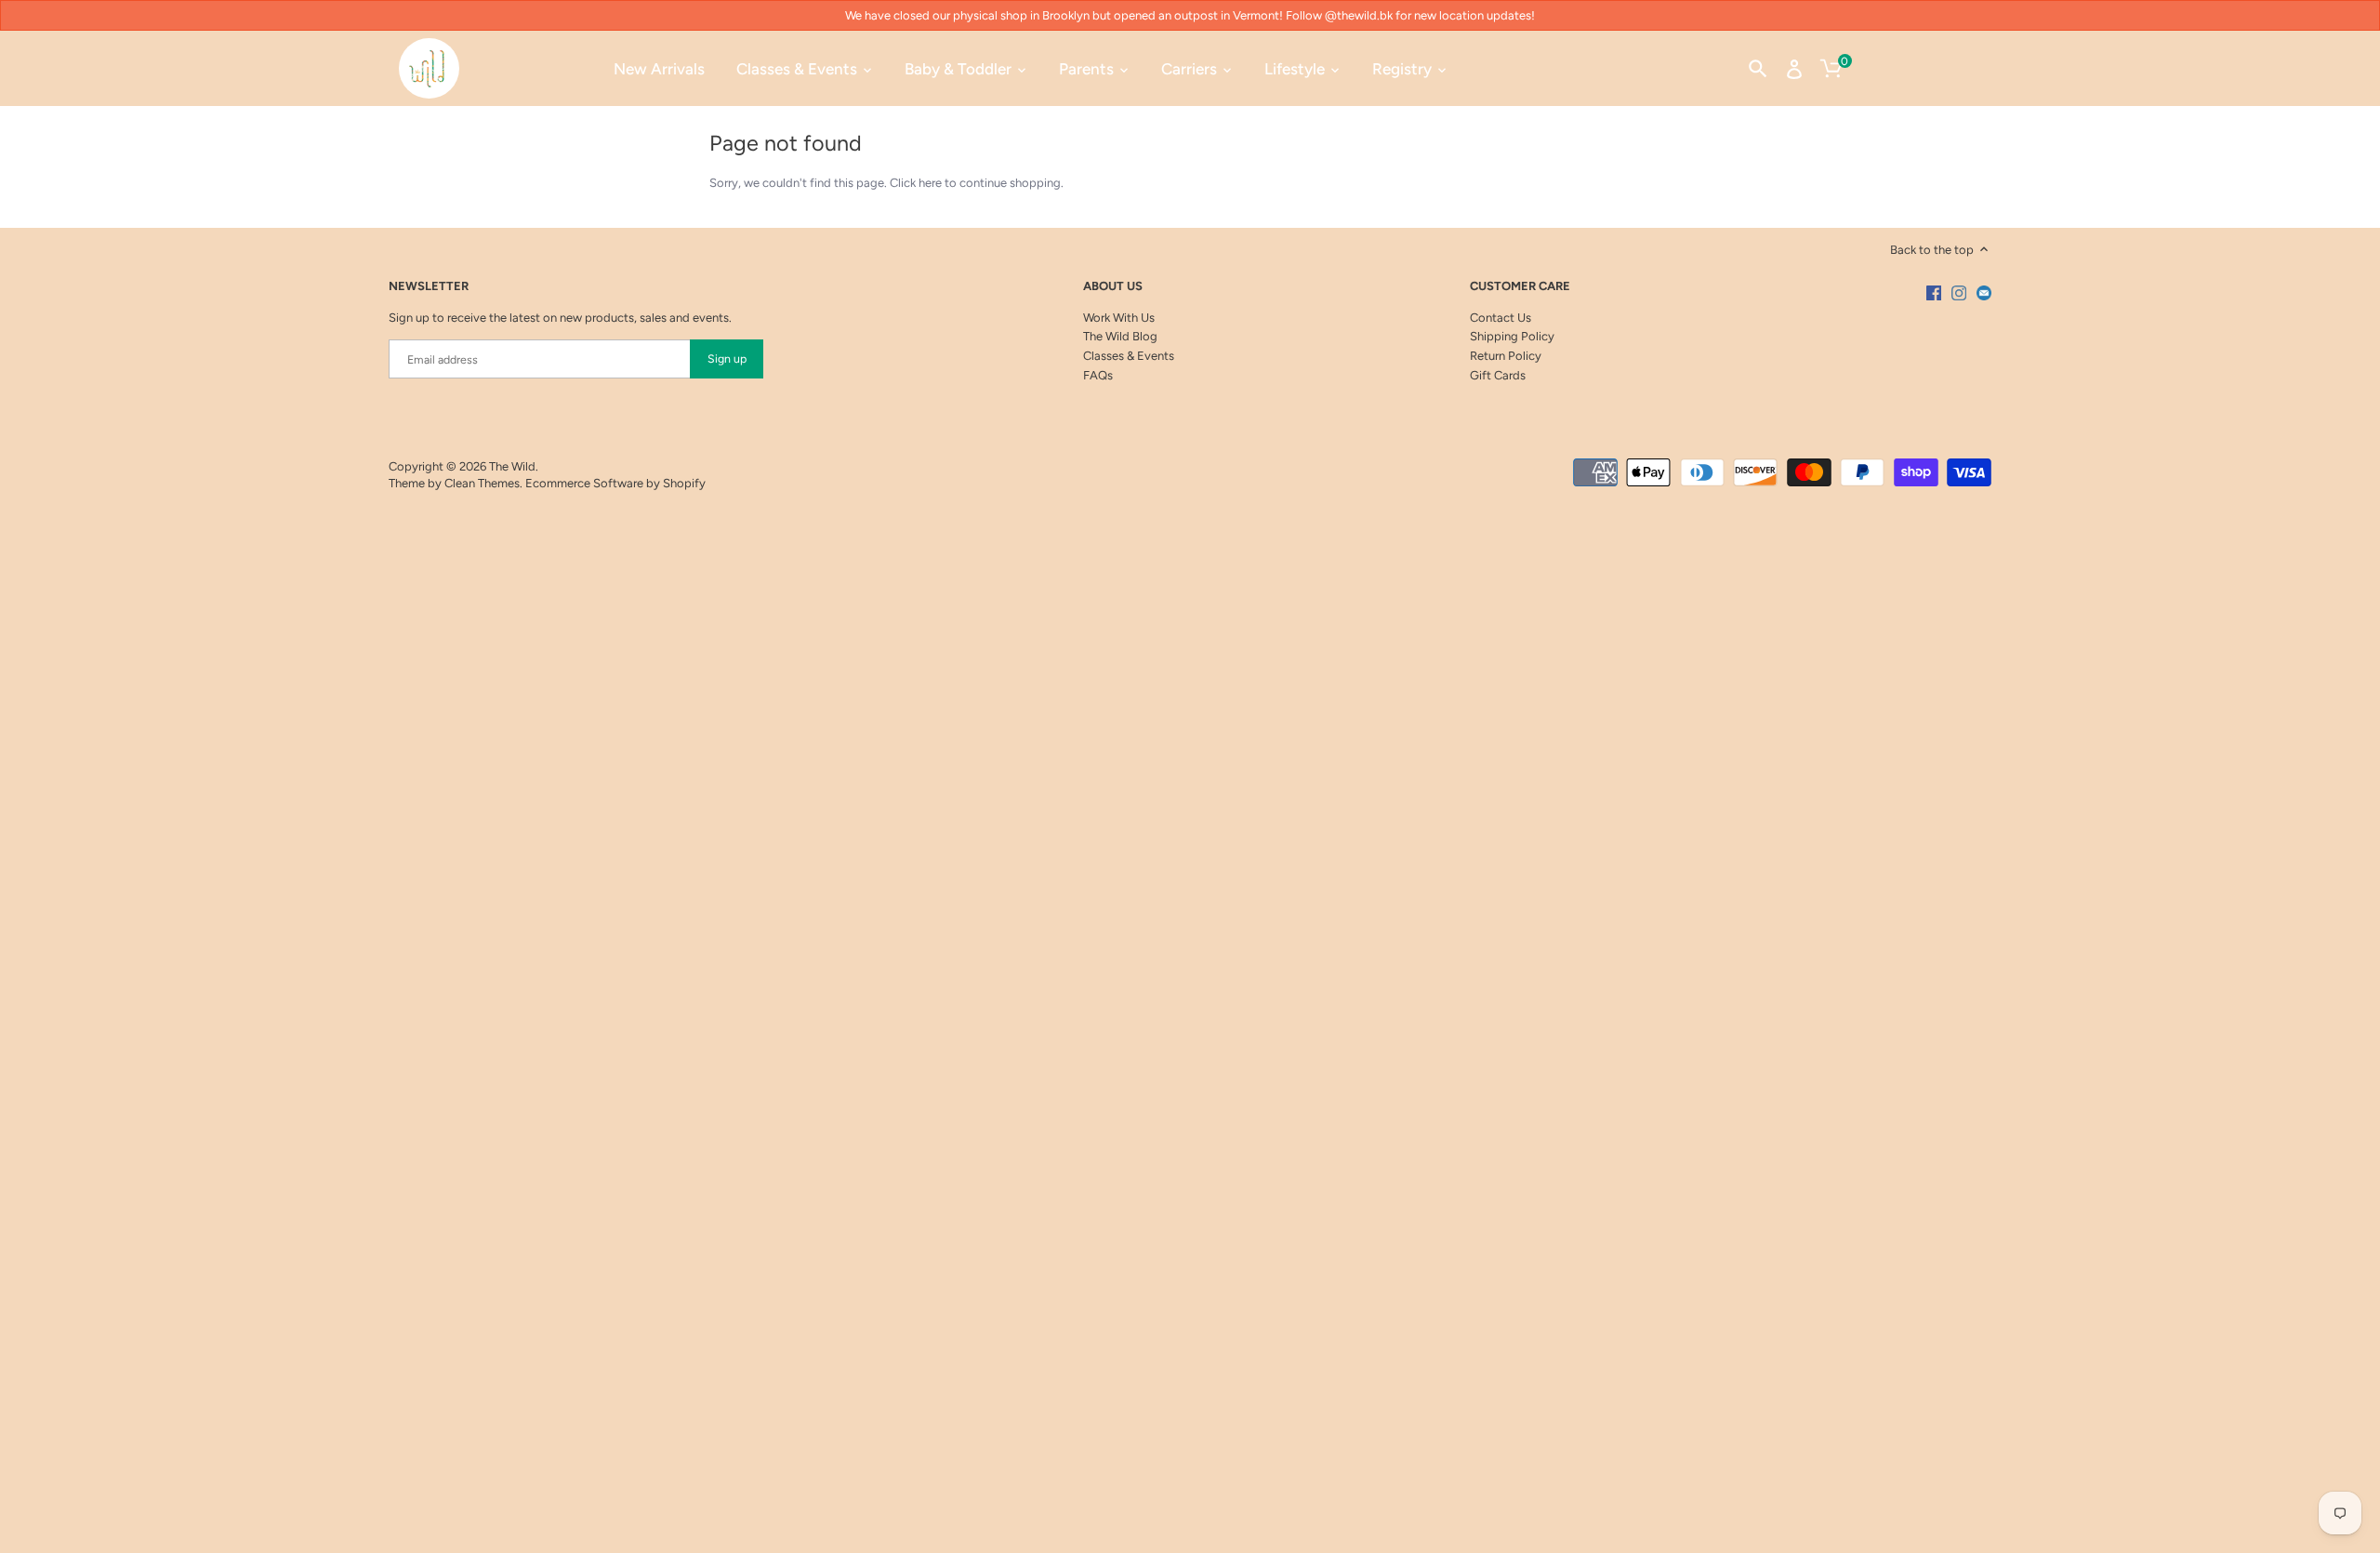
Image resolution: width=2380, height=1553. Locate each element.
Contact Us (1501, 318)
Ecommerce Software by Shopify (615, 483)
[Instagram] (1959, 293)
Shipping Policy (1512, 336)
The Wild (512, 466)
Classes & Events (1129, 356)
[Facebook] (1934, 293)
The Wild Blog (1120, 336)
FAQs (1098, 375)
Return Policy (1506, 356)
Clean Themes (482, 483)
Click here (916, 183)
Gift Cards (1498, 375)
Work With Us (1119, 318)
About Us (1113, 286)
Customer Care (1520, 286)
